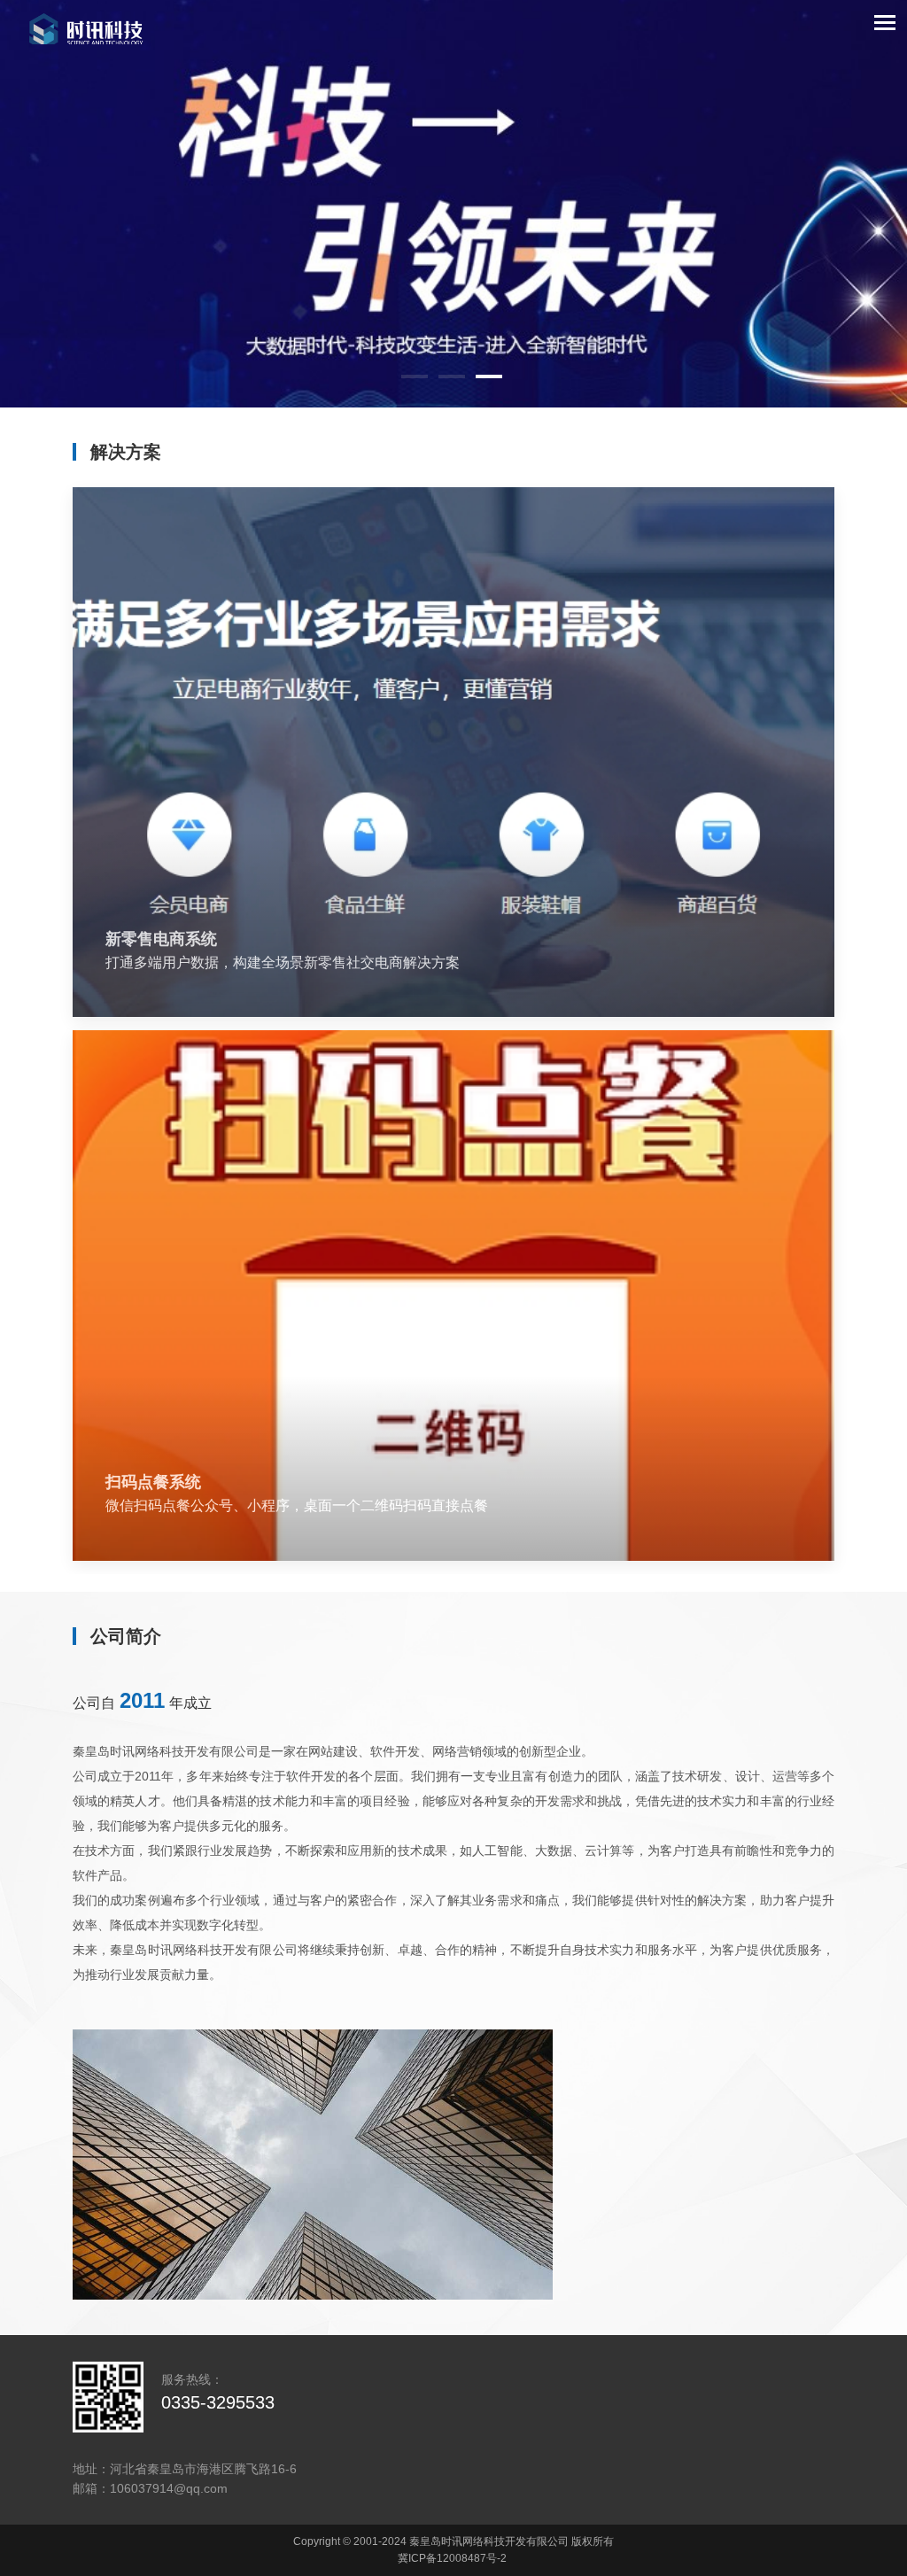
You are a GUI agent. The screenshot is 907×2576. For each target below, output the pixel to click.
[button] (415, 376)
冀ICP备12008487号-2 (452, 2558)
